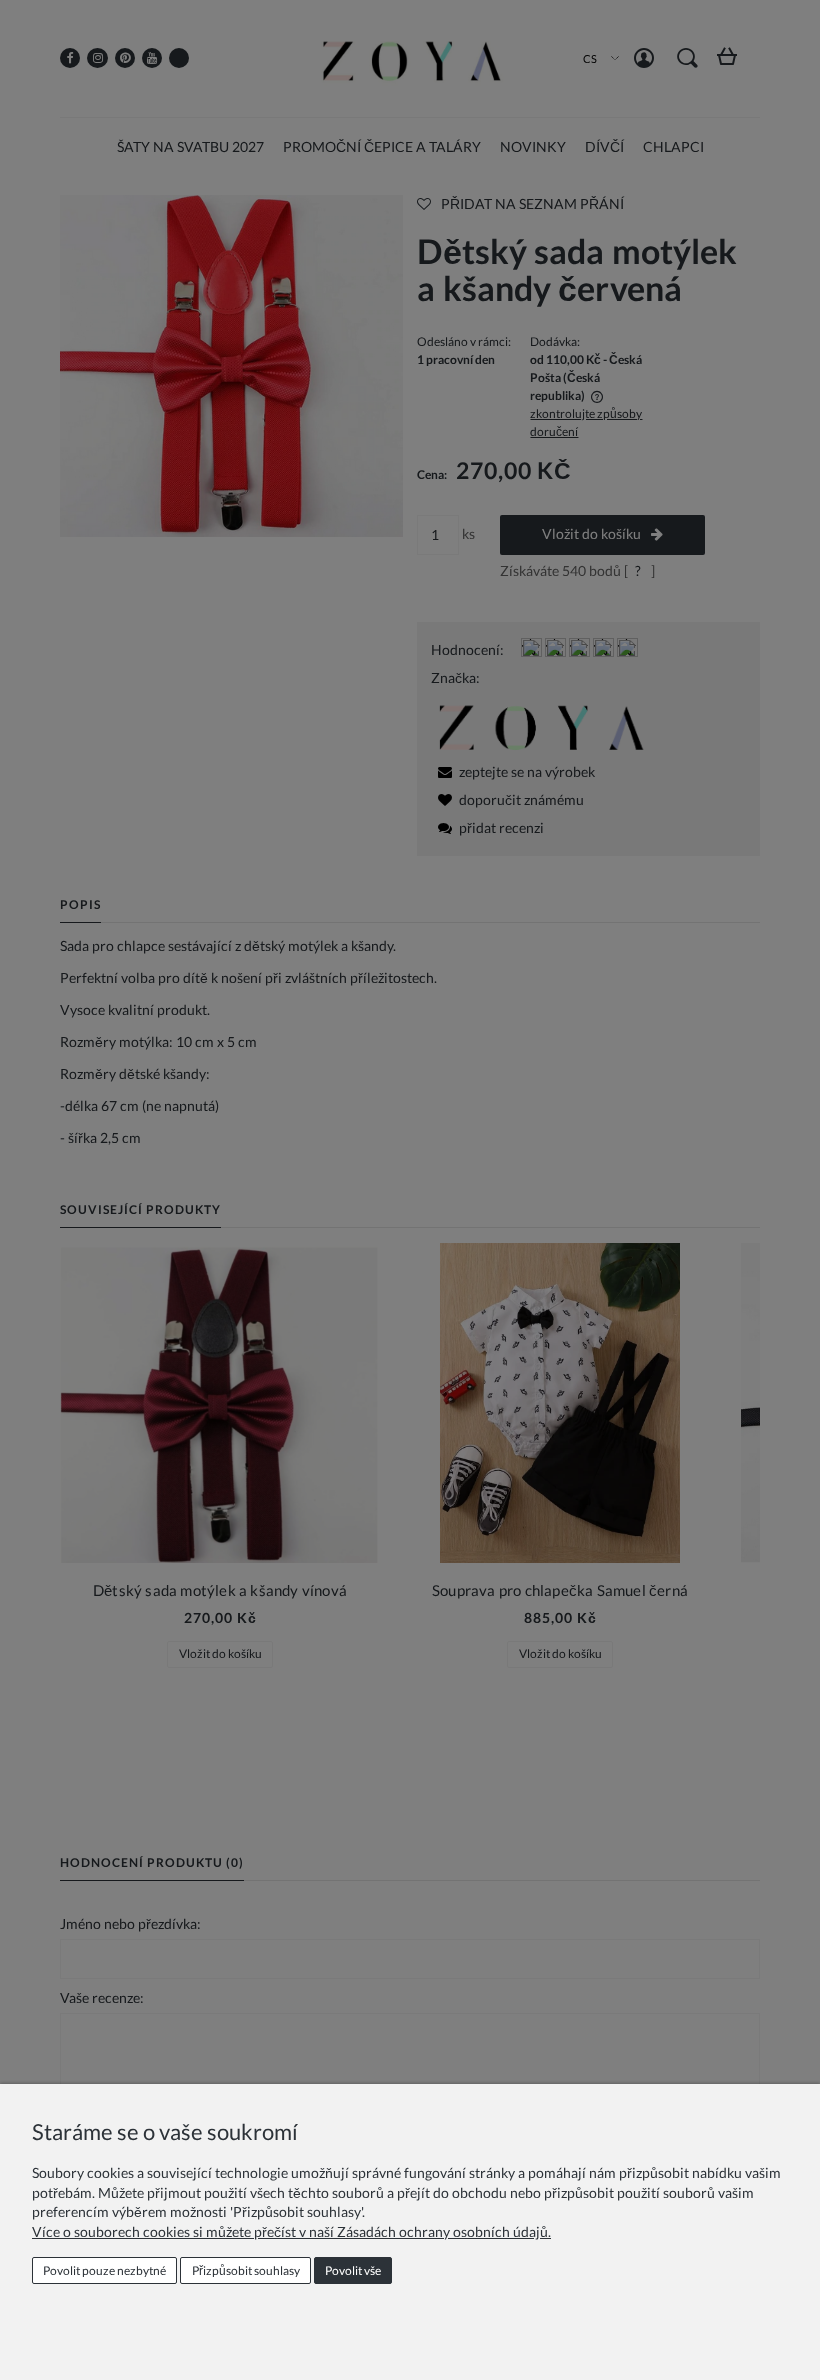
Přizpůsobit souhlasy (246, 2270)
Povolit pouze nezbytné (104, 2270)
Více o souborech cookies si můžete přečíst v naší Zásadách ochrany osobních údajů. (291, 2231)
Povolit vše (353, 2270)
